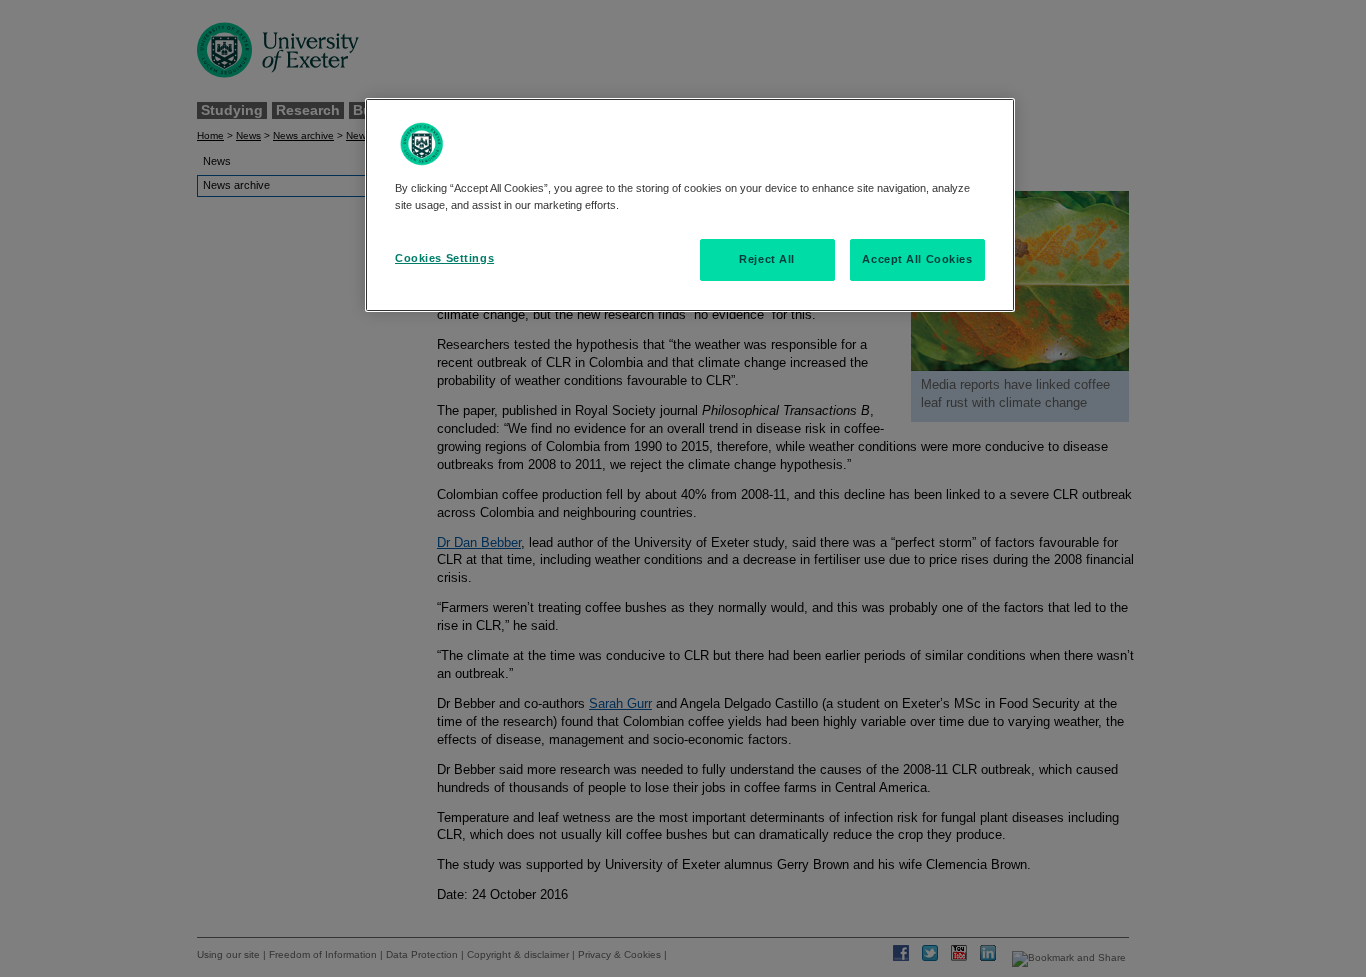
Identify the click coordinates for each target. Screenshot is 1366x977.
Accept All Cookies (917, 259)
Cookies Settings (444, 258)
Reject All (767, 259)
